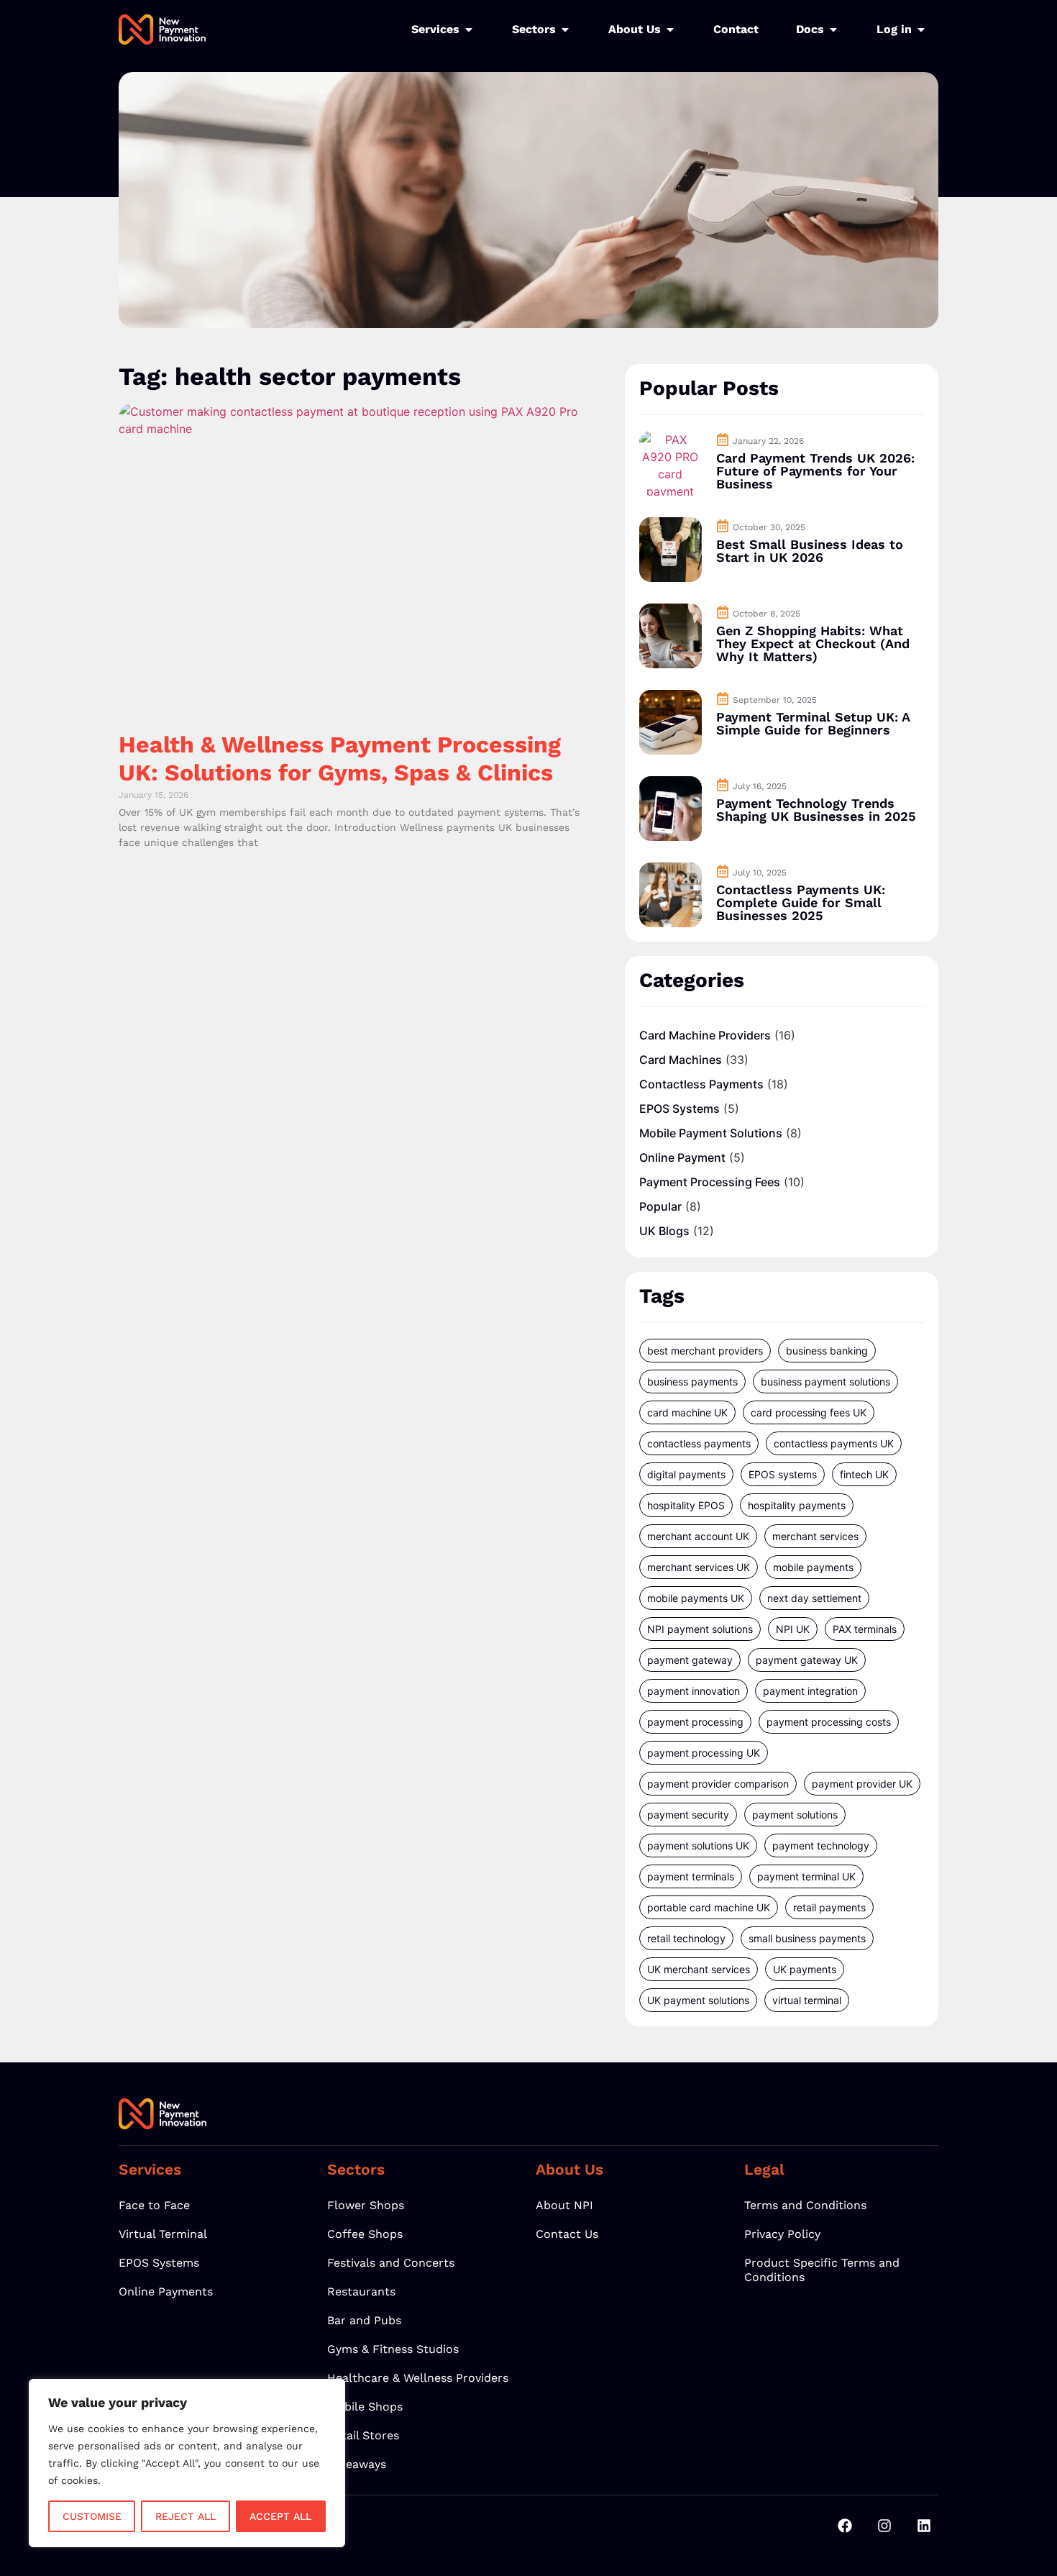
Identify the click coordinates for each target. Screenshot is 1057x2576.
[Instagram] (884, 2526)
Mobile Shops (365, 2407)
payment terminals (691, 1876)
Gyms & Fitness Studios (393, 2349)
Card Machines (681, 1060)
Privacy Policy (782, 2234)
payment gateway (690, 1660)
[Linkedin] (924, 2526)
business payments (692, 1382)
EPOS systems (783, 1474)
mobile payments (813, 1567)
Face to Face (154, 2205)
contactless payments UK (834, 1443)
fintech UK (864, 1474)
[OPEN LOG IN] (921, 29)
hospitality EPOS (686, 1505)
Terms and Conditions (805, 2205)
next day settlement (814, 1598)
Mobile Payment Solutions (711, 1133)
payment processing (695, 1722)
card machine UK (687, 1412)
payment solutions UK (698, 1845)
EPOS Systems (679, 1109)
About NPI (564, 2205)
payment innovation (694, 1691)
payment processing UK (704, 1753)
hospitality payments (797, 1505)
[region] (187, 2463)
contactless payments (699, 1443)
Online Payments (166, 2291)
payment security (688, 1815)
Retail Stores (363, 2435)
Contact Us (567, 2234)
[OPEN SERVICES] (469, 29)
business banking (827, 1351)
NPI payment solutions (700, 1629)
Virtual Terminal (163, 2234)
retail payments (829, 1907)
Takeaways (357, 2464)
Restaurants (361, 2291)
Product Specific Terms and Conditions (822, 2270)
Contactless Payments (701, 1084)
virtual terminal (807, 2000)
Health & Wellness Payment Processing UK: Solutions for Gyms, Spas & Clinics (340, 758)
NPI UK (793, 1629)
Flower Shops (366, 2205)
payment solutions (795, 1815)
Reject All (186, 2516)
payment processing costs (829, 1722)
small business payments (807, 1938)
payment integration (810, 1691)
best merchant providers (705, 1351)
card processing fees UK (809, 1412)
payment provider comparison (718, 1784)
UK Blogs (664, 1231)
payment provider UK (862, 1784)
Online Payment (682, 1157)
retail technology (686, 1938)
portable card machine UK (709, 1907)
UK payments (805, 1969)
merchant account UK (698, 1536)
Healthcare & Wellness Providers (418, 2378)
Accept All (280, 2516)
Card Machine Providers (705, 1035)
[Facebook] (845, 2526)
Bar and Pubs (364, 2320)
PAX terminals (865, 1629)
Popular (660, 1206)
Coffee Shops (365, 2234)
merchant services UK (699, 1567)
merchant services (815, 1536)
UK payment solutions (698, 2000)
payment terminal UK (806, 1876)
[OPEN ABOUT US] (670, 29)
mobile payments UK (696, 1598)
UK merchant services (699, 1969)
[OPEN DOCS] (833, 29)
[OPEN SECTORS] (565, 29)
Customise (92, 2516)
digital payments (686, 1474)
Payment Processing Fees (710, 1182)
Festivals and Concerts (391, 2263)
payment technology (821, 1845)
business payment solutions (825, 1382)
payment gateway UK (807, 1660)
